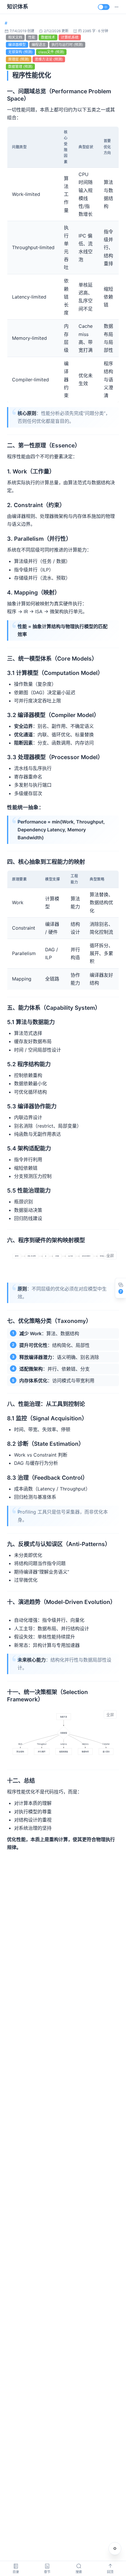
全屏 (110, 1256)
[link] (6, 23)
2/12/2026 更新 (56, 31)
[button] (117, 7)
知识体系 (18, 7)
